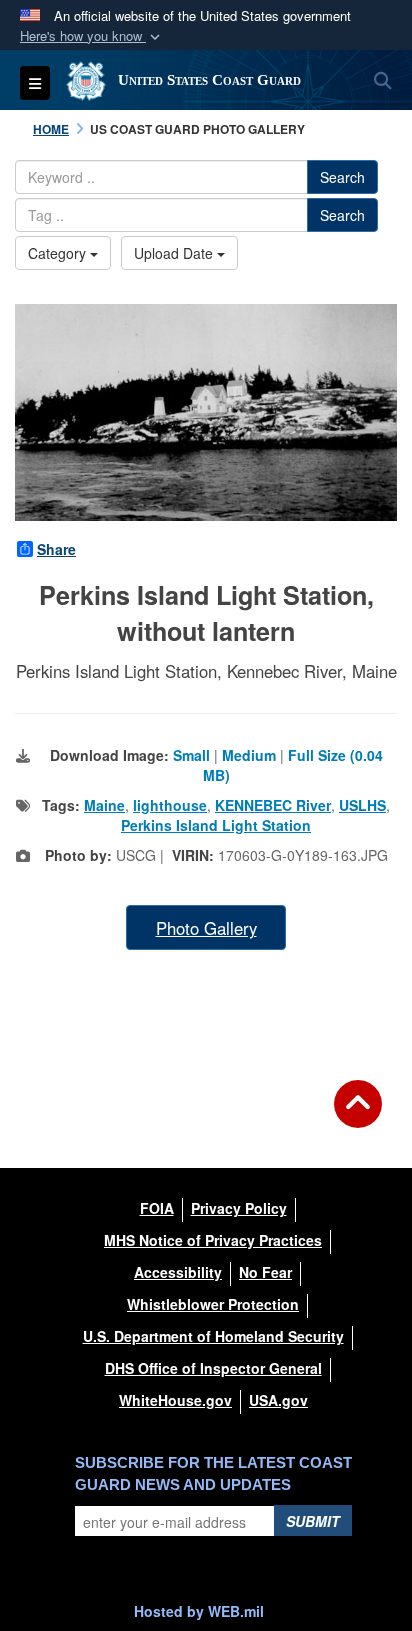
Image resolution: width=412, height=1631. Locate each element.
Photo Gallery (206, 928)
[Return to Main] (358, 1116)
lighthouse (170, 805)
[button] (92, 36)
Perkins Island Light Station (216, 825)
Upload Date (175, 253)
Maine (104, 805)
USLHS (362, 805)
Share (56, 549)
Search (342, 177)
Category (59, 253)
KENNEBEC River (273, 805)
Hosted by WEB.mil (199, 1611)
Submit (313, 1521)
